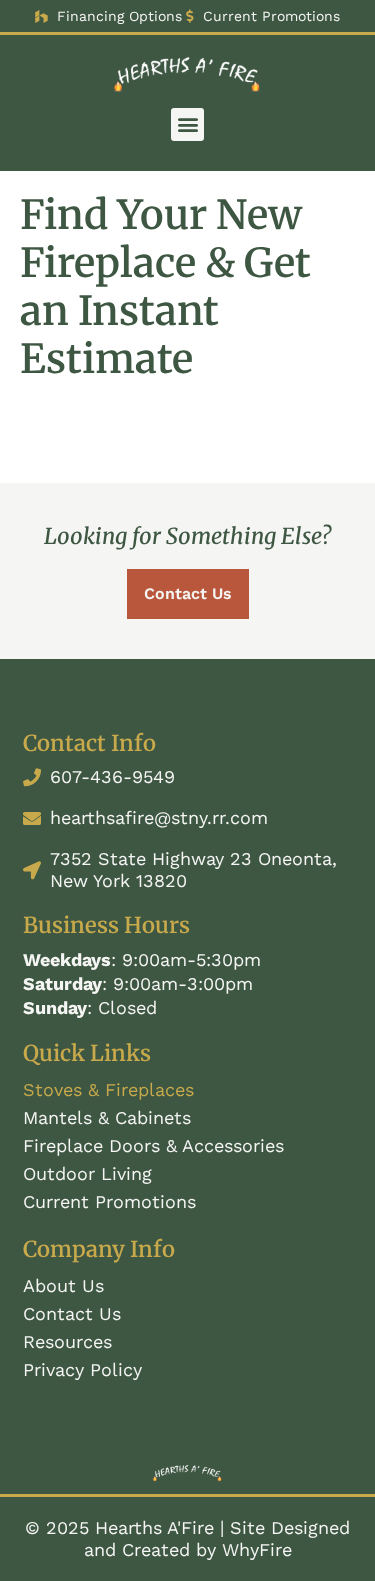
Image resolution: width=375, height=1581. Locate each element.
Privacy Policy (82, 1369)
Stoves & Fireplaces (108, 1089)
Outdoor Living (87, 1173)
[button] (187, 124)
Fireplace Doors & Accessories (153, 1145)
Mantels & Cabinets (107, 1117)
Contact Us (72, 1313)
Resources (67, 1341)
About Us (63, 1285)
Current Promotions (109, 1201)
